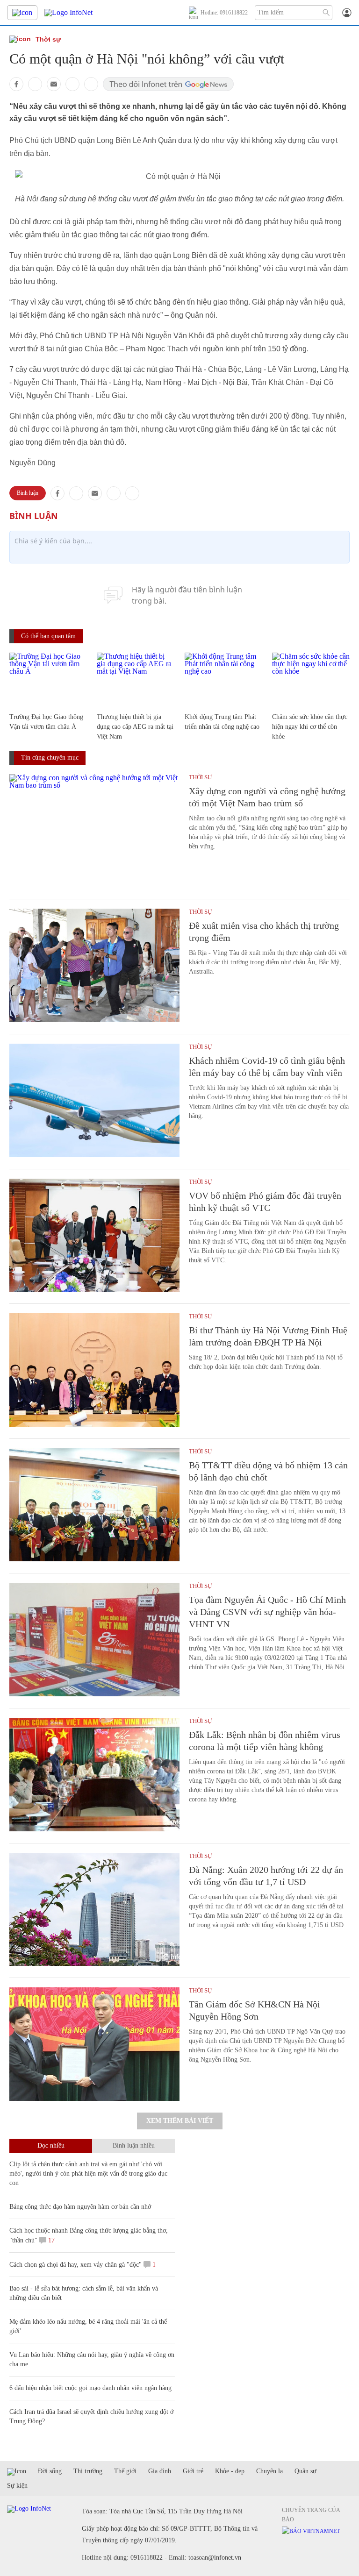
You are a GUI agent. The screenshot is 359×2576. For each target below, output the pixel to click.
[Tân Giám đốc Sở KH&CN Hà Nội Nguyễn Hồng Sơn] (94, 2044)
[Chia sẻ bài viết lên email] (54, 84)
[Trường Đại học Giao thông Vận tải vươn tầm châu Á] (48, 679)
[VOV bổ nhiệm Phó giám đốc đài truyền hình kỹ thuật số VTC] (94, 1235)
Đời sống (50, 2471)
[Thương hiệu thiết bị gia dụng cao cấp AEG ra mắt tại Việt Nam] (136, 679)
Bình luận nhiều (134, 2145)
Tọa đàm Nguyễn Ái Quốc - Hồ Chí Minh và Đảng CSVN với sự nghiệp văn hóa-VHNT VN (267, 1612)
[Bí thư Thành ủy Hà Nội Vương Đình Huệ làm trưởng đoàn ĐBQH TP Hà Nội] (94, 1370)
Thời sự (48, 39)
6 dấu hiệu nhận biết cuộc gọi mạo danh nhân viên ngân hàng (90, 2388)
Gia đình (160, 2471)
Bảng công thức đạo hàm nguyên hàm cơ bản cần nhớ (80, 2207)
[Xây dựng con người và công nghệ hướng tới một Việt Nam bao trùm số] (94, 831)
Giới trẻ (193, 2471)
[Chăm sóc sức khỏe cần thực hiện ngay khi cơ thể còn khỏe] (311, 679)
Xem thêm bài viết (180, 2121)
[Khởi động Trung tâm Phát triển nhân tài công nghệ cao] (224, 679)
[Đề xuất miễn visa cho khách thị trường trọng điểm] (94, 965)
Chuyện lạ (269, 2471)
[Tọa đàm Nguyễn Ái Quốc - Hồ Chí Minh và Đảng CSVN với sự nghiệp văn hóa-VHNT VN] (94, 1640)
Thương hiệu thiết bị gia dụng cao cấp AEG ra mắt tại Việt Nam (135, 727)
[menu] (22, 13)
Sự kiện (17, 2486)
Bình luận (28, 493)
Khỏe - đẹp (230, 2471)
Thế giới (125, 2471)
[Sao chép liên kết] (72, 84)
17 (50, 2240)
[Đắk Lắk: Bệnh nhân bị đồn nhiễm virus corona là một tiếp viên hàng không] (94, 1775)
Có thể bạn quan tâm (48, 636)
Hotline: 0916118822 (224, 13)
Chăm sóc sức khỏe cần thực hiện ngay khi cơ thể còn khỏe (310, 727)
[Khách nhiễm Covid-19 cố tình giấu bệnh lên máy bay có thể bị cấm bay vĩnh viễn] (94, 1100)
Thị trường (88, 2471)
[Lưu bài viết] (91, 84)
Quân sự (305, 2471)
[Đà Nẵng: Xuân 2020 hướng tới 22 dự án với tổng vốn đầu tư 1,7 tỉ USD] (94, 1910)
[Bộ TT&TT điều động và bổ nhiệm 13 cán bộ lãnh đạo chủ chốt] (94, 1505)
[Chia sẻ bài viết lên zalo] (35, 84)
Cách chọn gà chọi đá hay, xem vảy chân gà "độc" (75, 2265)
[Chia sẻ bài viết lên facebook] (16, 84)
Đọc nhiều (51, 2145)
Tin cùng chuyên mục (50, 758)
